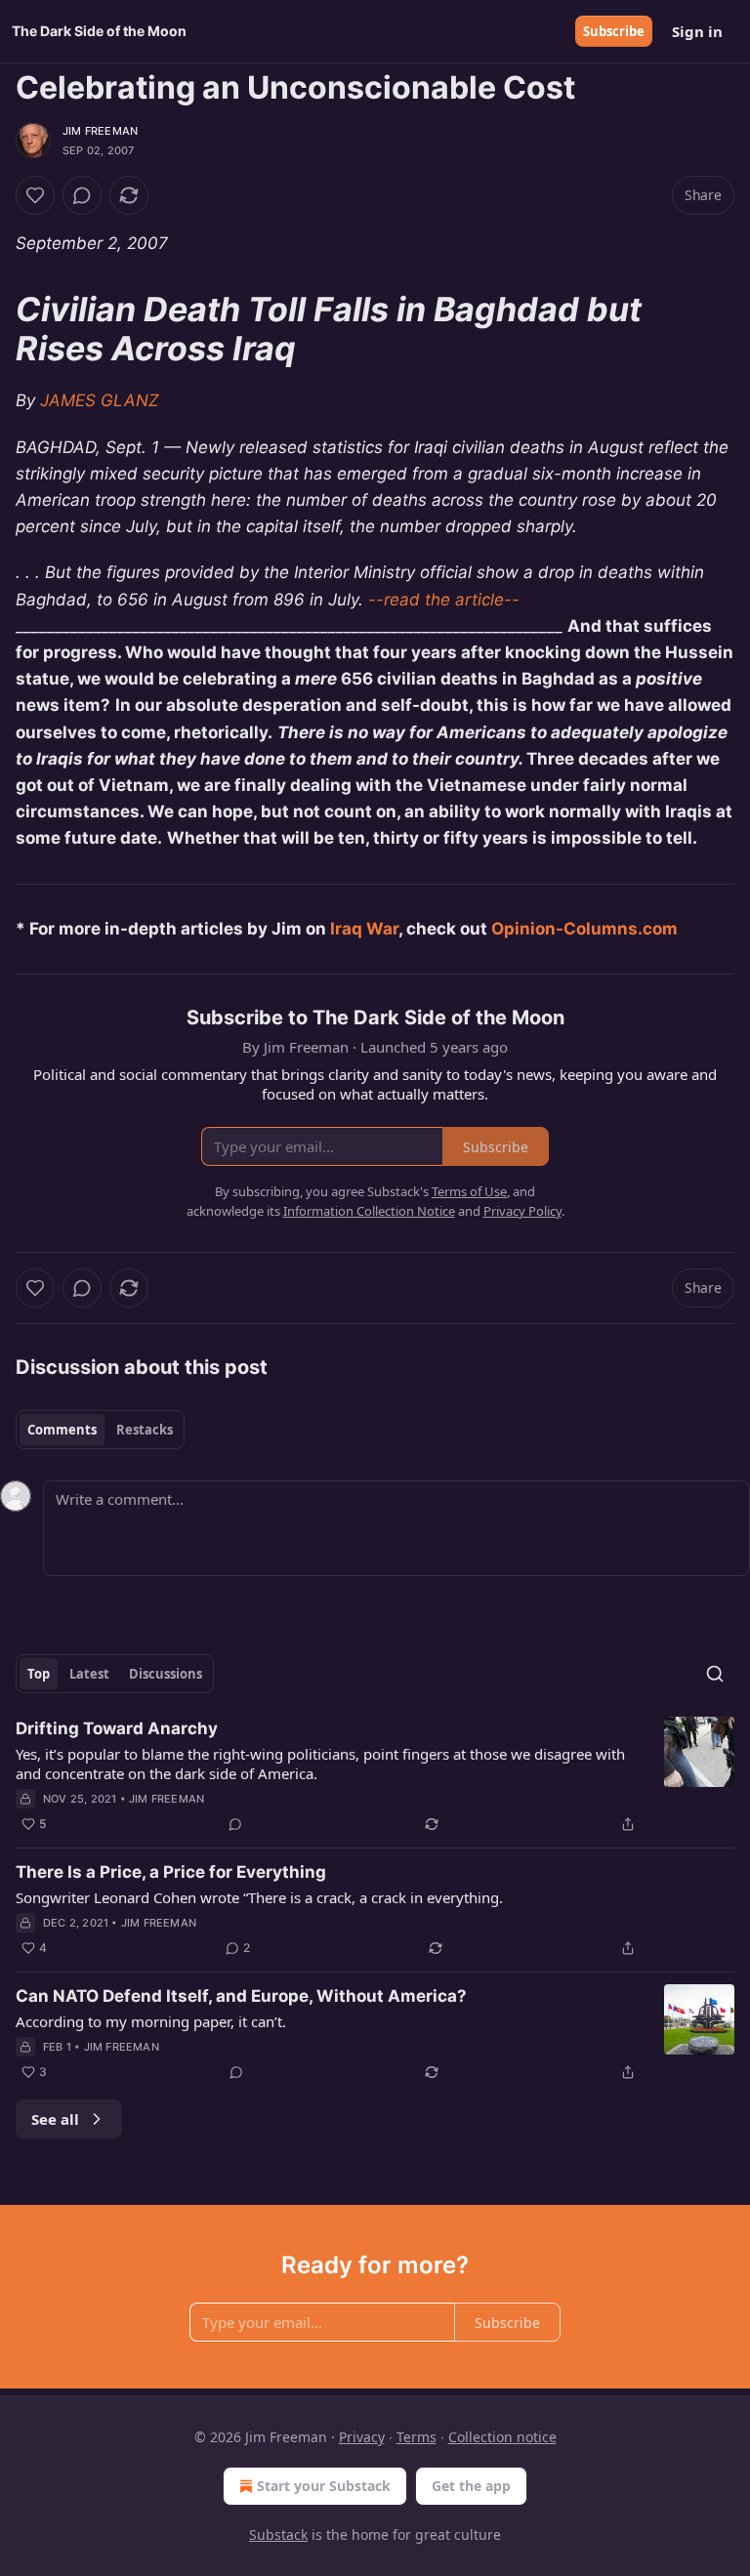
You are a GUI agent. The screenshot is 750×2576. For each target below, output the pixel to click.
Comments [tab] (62, 1430)
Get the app (471, 2486)
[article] (375, 1776)
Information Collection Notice (369, 1211)
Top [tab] (39, 1674)
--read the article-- (444, 600)
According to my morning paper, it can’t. (151, 2021)
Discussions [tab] (166, 1674)
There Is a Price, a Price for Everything (171, 1872)
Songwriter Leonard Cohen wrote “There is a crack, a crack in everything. (259, 1897)
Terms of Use (469, 1191)
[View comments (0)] (82, 195)
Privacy (362, 2437)
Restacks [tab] (145, 1430)
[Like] (35, 195)
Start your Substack (324, 2486)
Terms (417, 2437)
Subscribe (614, 31)
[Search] (715, 1674)
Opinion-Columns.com (584, 929)
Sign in (697, 31)
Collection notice (502, 2437)
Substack (278, 2534)
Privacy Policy (522, 1211)
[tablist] (100, 1430)
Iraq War (364, 929)
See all (55, 2119)
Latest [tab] (89, 1674)
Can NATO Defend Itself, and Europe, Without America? (241, 1996)
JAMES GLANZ (100, 400)
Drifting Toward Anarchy (117, 1728)
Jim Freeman (100, 131)
